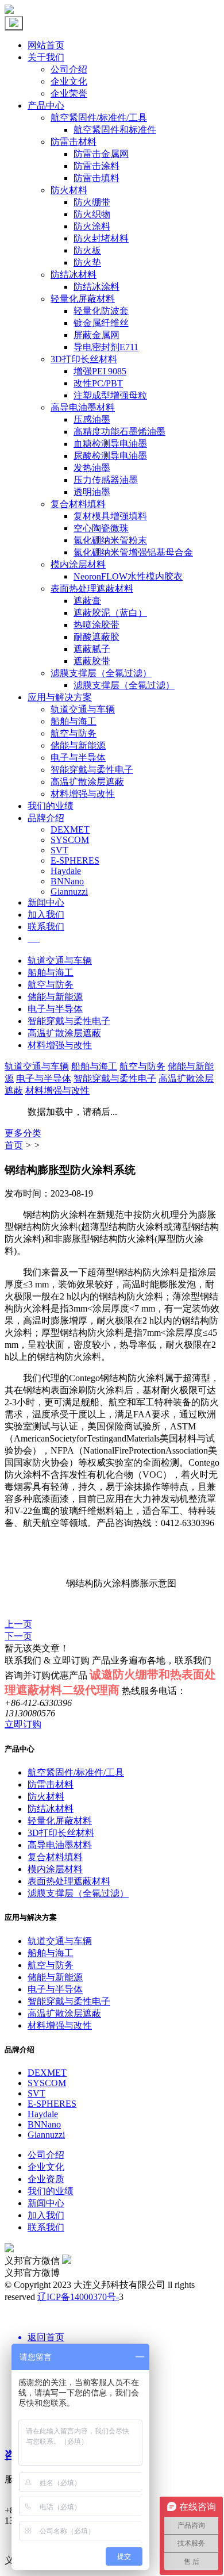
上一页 (18, 1624)
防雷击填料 (96, 178)
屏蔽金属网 (96, 335)
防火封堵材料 (101, 238)
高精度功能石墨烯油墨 (119, 432)
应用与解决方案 (60, 697)
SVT (59, 850)
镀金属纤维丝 (101, 323)
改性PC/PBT (98, 383)
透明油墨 (92, 492)
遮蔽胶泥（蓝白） (110, 613)
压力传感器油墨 (106, 480)
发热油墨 (92, 468)
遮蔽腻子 (92, 649)
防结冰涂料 (96, 287)
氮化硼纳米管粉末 (110, 540)
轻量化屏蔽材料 (83, 299)
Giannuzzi (69, 892)
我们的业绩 (51, 806)
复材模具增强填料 (110, 516)
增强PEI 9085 (100, 371)
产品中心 (46, 106)
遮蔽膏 (87, 601)
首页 (14, 1145)
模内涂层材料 (78, 564)
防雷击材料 (74, 142)
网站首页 (46, 45)
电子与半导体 (78, 758)
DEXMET (70, 829)
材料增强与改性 (83, 794)
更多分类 (23, 1133)
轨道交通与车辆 (83, 709)
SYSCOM (70, 840)
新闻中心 (46, 902)
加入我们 (46, 915)
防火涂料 (92, 226)
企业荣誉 (69, 93)
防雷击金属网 (101, 154)
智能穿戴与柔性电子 (92, 770)
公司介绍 (69, 69)
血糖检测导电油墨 (110, 444)
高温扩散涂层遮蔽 (87, 782)
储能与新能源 (78, 745)
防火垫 (87, 262)
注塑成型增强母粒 (110, 395)
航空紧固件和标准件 (115, 130)
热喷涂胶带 (96, 625)
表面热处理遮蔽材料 (92, 589)
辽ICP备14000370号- (78, 2297)
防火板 (87, 250)
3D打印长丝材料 (84, 359)
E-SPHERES (75, 860)
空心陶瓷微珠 (101, 528)
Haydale (66, 871)
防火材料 (69, 190)
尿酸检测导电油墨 (110, 456)
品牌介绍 (46, 818)
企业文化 (69, 81)
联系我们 (46, 927)
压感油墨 (92, 419)
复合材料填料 (78, 504)
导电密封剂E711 (106, 347)
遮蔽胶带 (92, 661)
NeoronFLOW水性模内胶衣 (128, 576)
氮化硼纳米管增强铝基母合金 (133, 552)
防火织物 (92, 214)
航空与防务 (74, 733)
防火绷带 (92, 202)
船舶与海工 (74, 721)
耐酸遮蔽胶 (96, 637)
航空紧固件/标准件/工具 (99, 118)
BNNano (67, 881)
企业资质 (46, 2179)
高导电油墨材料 (83, 407)
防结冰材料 (74, 275)
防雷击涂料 (96, 166)
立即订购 (23, 1724)
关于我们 (46, 57)
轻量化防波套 (101, 311)
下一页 (18, 1636)
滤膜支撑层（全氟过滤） (101, 673)
